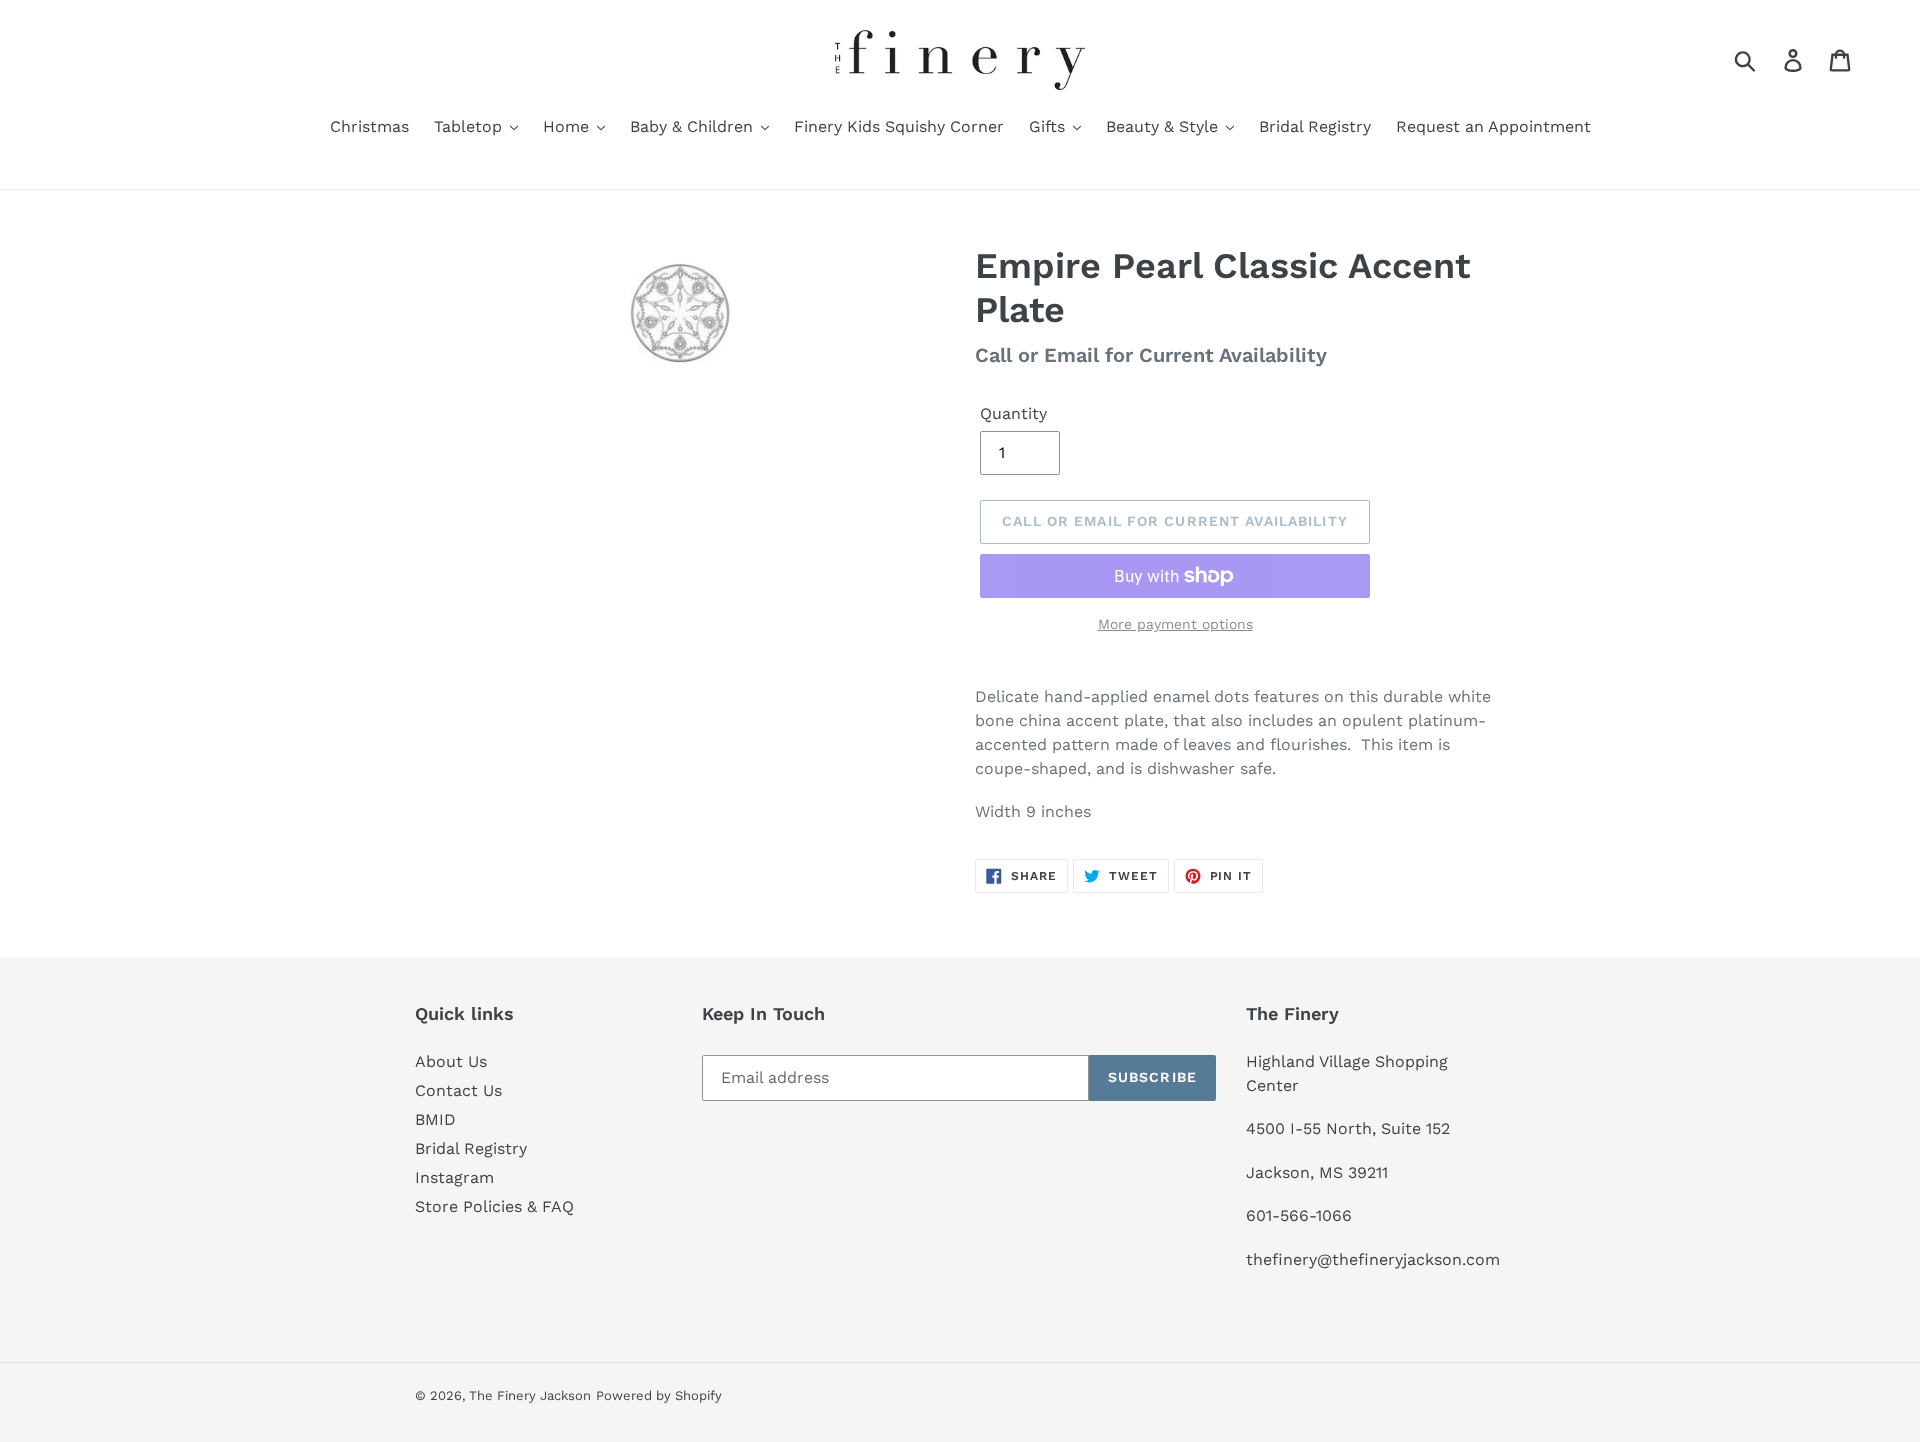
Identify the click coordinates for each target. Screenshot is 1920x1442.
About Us (451, 1061)
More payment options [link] (1175, 624)
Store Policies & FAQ (494, 1206)
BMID (435, 1119)
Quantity (1013, 413)
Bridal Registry (471, 1148)
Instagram (454, 1177)
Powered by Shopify (659, 1395)
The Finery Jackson (530, 1395)
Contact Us (458, 1090)
